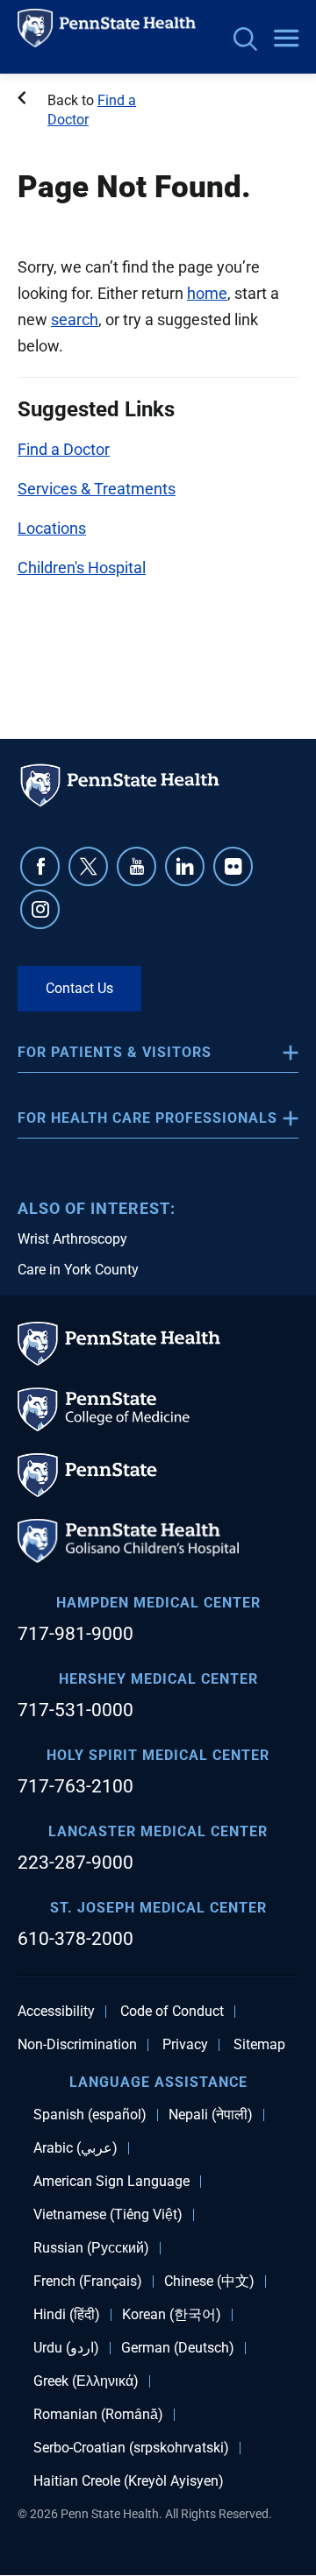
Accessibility (56, 2012)
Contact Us (79, 988)
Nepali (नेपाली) (211, 2115)
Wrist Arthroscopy (72, 1239)
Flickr (233, 866)
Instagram (40, 909)
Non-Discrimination (77, 2045)
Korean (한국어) (172, 2315)
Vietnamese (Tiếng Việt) (108, 2215)
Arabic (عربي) (75, 2148)
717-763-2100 (75, 1786)
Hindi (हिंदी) (67, 2315)
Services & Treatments (97, 489)
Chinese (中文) (209, 2281)
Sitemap (259, 2045)
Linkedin (185, 866)
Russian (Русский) (91, 2248)
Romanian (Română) (98, 2415)
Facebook (40, 866)
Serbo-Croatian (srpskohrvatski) (131, 2448)
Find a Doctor (64, 449)
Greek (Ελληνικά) (86, 2381)
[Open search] (245, 41)
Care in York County (78, 1270)
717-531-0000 (75, 1710)
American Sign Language (111, 2182)
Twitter (88, 866)
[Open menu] (286, 39)
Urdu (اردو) (66, 2348)
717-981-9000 (75, 1634)
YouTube (136, 866)
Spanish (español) (90, 2115)
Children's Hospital (82, 568)
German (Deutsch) (178, 2348)
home (207, 293)
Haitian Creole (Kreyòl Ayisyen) (129, 2481)
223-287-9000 (75, 1863)
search (75, 319)
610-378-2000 (75, 1939)
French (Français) (88, 2281)
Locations (52, 528)
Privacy (185, 2045)
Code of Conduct (172, 2012)
